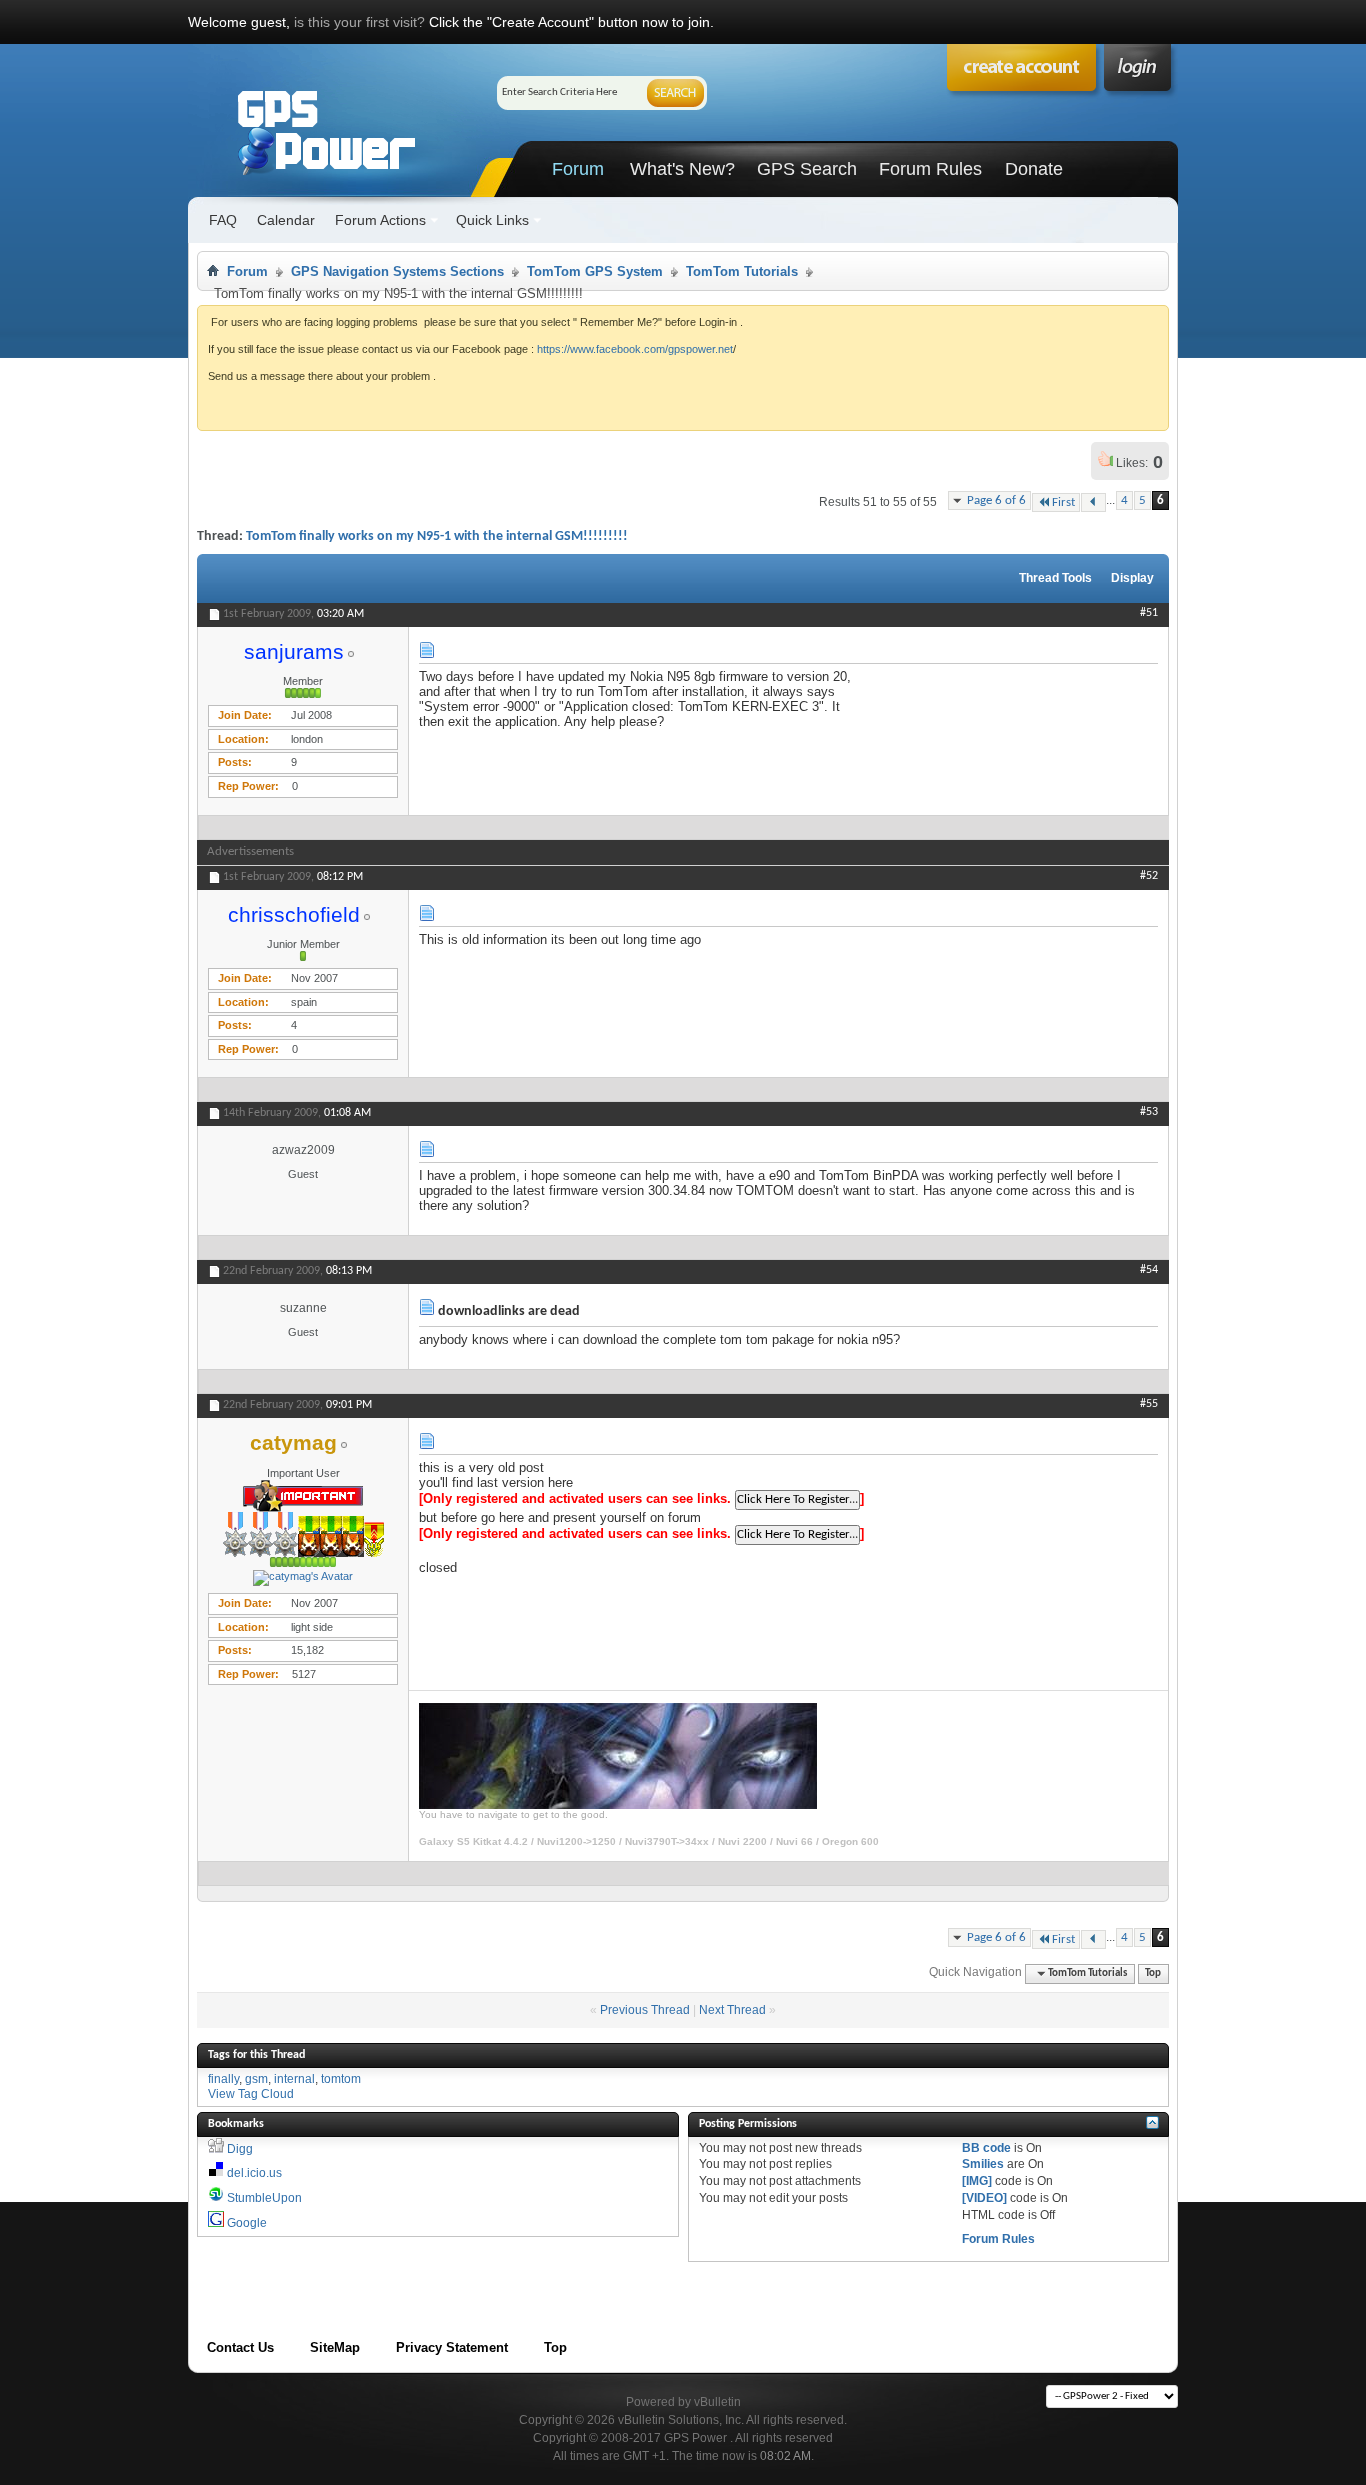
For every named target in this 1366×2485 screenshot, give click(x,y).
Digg (240, 2149)
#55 (1149, 1404)
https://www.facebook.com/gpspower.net (635, 349)
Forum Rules (930, 169)
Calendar (286, 220)
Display (1132, 578)
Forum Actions (380, 220)
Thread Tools (1055, 578)
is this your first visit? (359, 22)
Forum (578, 169)
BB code (986, 2148)
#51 (1149, 613)
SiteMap (335, 2347)
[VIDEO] (984, 2198)
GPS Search (807, 169)
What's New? (682, 169)
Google (247, 2223)
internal (294, 2079)
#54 (1149, 1270)
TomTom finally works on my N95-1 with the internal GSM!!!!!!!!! (437, 536)
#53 (1149, 1112)
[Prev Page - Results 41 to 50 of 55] (1093, 502)
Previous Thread (645, 2010)
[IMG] (977, 2181)
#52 (1149, 876)
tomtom (341, 2079)
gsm (256, 2079)
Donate (1034, 169)
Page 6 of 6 (996, 500)
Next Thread (732, 2010)
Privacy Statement (452, 2347)
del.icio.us (254, 2173)
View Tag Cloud (251, 2094)
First (1063, 502)
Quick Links (492, 220)
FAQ (223, 220)
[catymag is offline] (303, 1578)
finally (223, 2079)
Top (1153, 1973)
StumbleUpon (264, 2198)
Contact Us (240, 2347)
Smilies (983, 2164)
